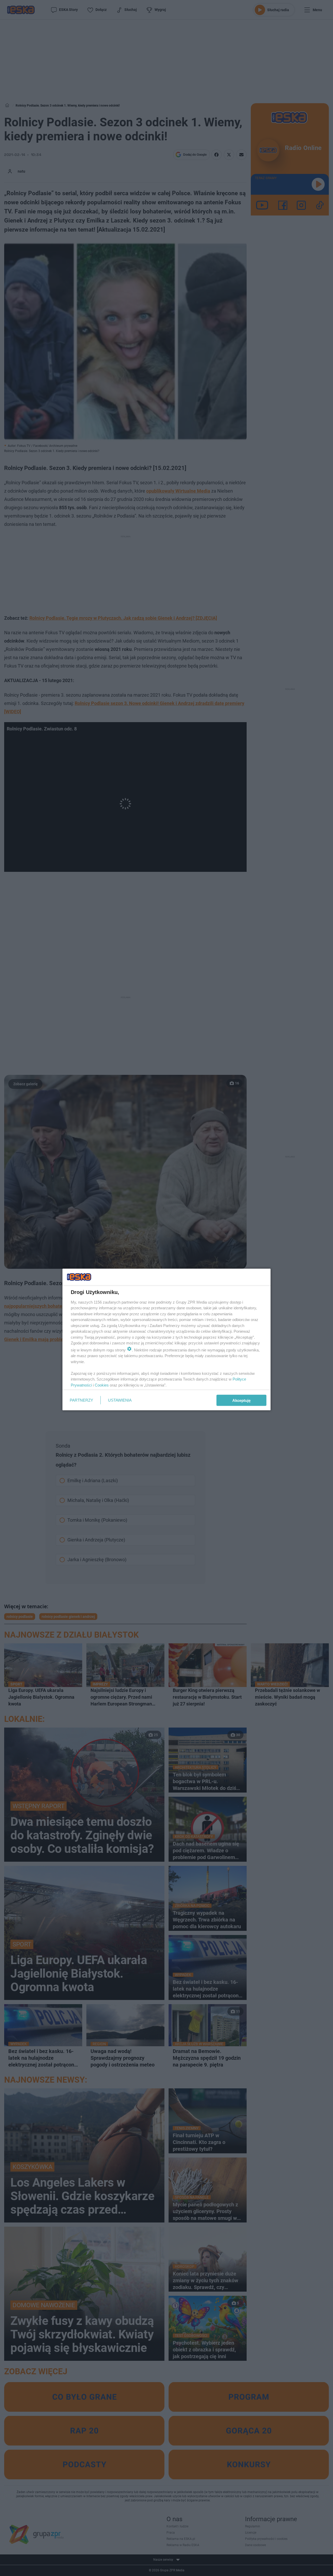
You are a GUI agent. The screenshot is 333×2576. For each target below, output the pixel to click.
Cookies (102, 1385)
